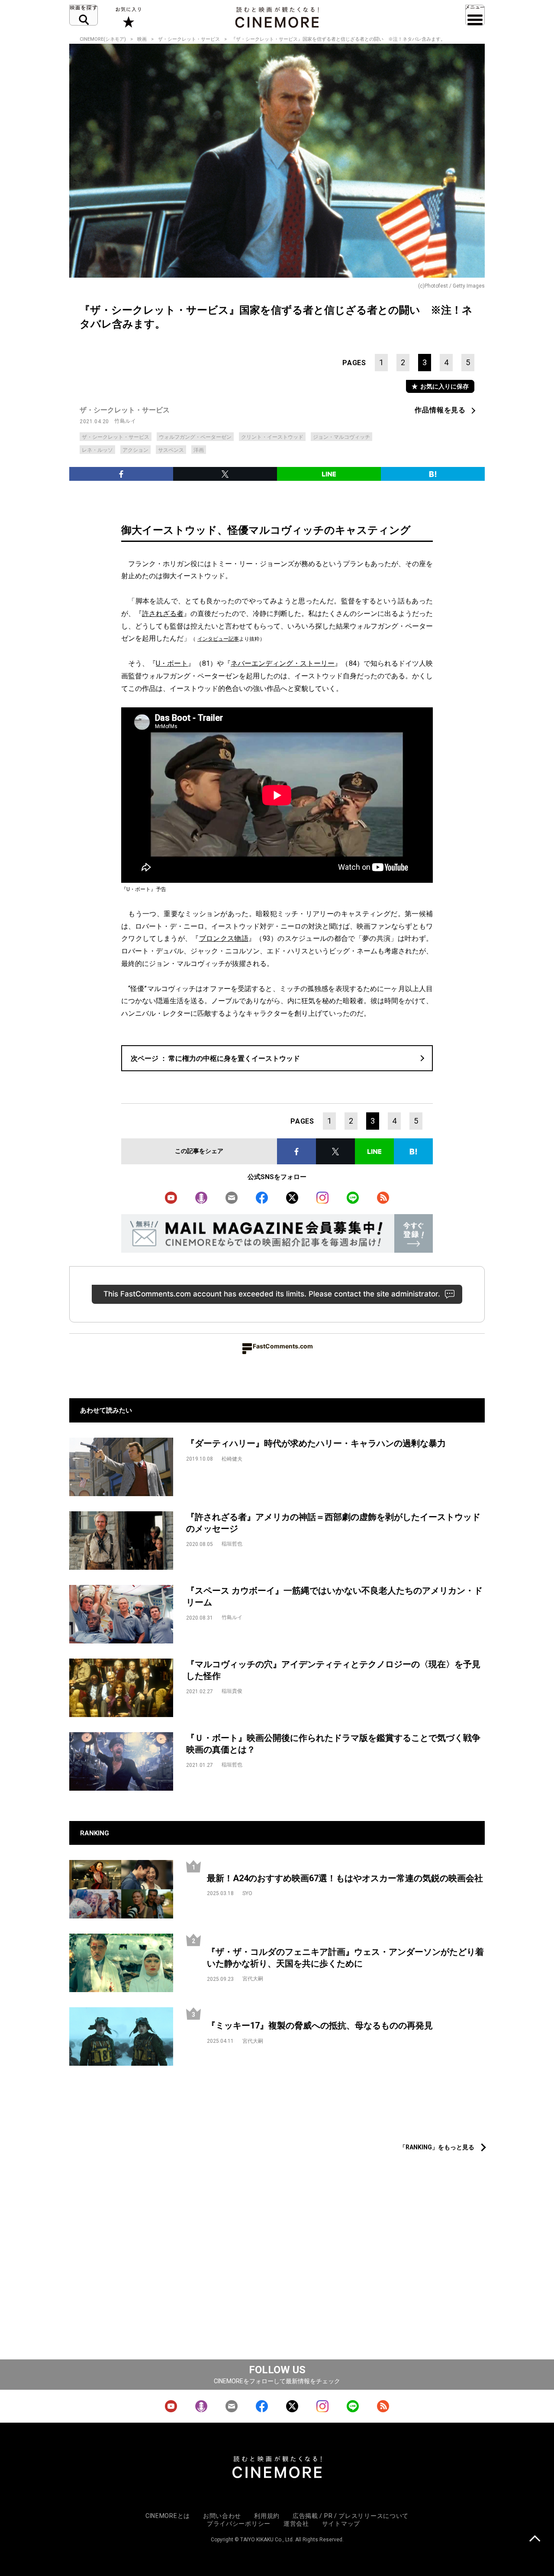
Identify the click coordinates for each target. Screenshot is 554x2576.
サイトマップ (341, 2524)
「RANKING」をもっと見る (437, 2147)
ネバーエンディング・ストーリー (283, 663)
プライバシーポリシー (239, 2524)
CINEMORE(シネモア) (103, 39)
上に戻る (535, 2539)
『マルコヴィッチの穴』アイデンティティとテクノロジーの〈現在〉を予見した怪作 (333, 1670)
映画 (142, 39)
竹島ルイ (125, 421)
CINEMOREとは (168, 2516)
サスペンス (171, 450)
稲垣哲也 (232, 1544)
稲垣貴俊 (232, 1691)
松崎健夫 (232, 1459)
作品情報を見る (440, 410)
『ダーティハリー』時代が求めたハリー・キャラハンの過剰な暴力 (316, 1443)
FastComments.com (283, 1346)
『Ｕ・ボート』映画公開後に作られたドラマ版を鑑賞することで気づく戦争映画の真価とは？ (333, 1744)
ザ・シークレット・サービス (189, 39)
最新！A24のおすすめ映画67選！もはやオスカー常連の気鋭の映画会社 (345, 1878)
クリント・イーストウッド (272, 437)
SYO (247, 1893)
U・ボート (172, 663)
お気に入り (128, 17)
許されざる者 (163, 614)
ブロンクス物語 (224, 938)
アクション (135, 450)
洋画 (199, 450)
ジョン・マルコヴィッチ (341, 437)
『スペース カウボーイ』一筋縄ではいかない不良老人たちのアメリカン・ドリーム (334, 1596)
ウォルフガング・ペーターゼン (195, 437)
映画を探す (84, 15)
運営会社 (296, 2524)
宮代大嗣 (253, 1979)
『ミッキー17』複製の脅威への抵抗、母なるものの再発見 (320, 2025)
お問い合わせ (222, 2516)
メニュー (475, 15)
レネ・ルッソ (97, 450)
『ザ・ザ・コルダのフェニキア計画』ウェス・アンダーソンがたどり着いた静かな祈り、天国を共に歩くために (345, 1958)
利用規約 (267, 2516)
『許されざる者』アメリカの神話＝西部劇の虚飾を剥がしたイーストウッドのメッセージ (333, 1523)
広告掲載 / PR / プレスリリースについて (351, 2516)
